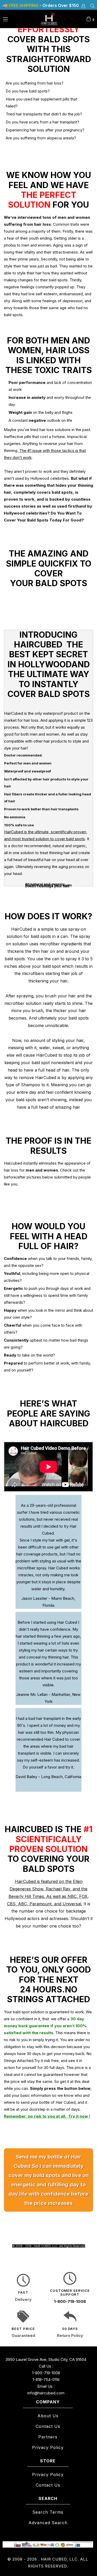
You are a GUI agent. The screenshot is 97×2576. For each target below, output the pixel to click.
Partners (48, 2437)
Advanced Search (48, 2523)
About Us (48, 2416)
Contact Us (48, 2426)
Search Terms (48, 2512)
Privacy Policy (48, 2447)
